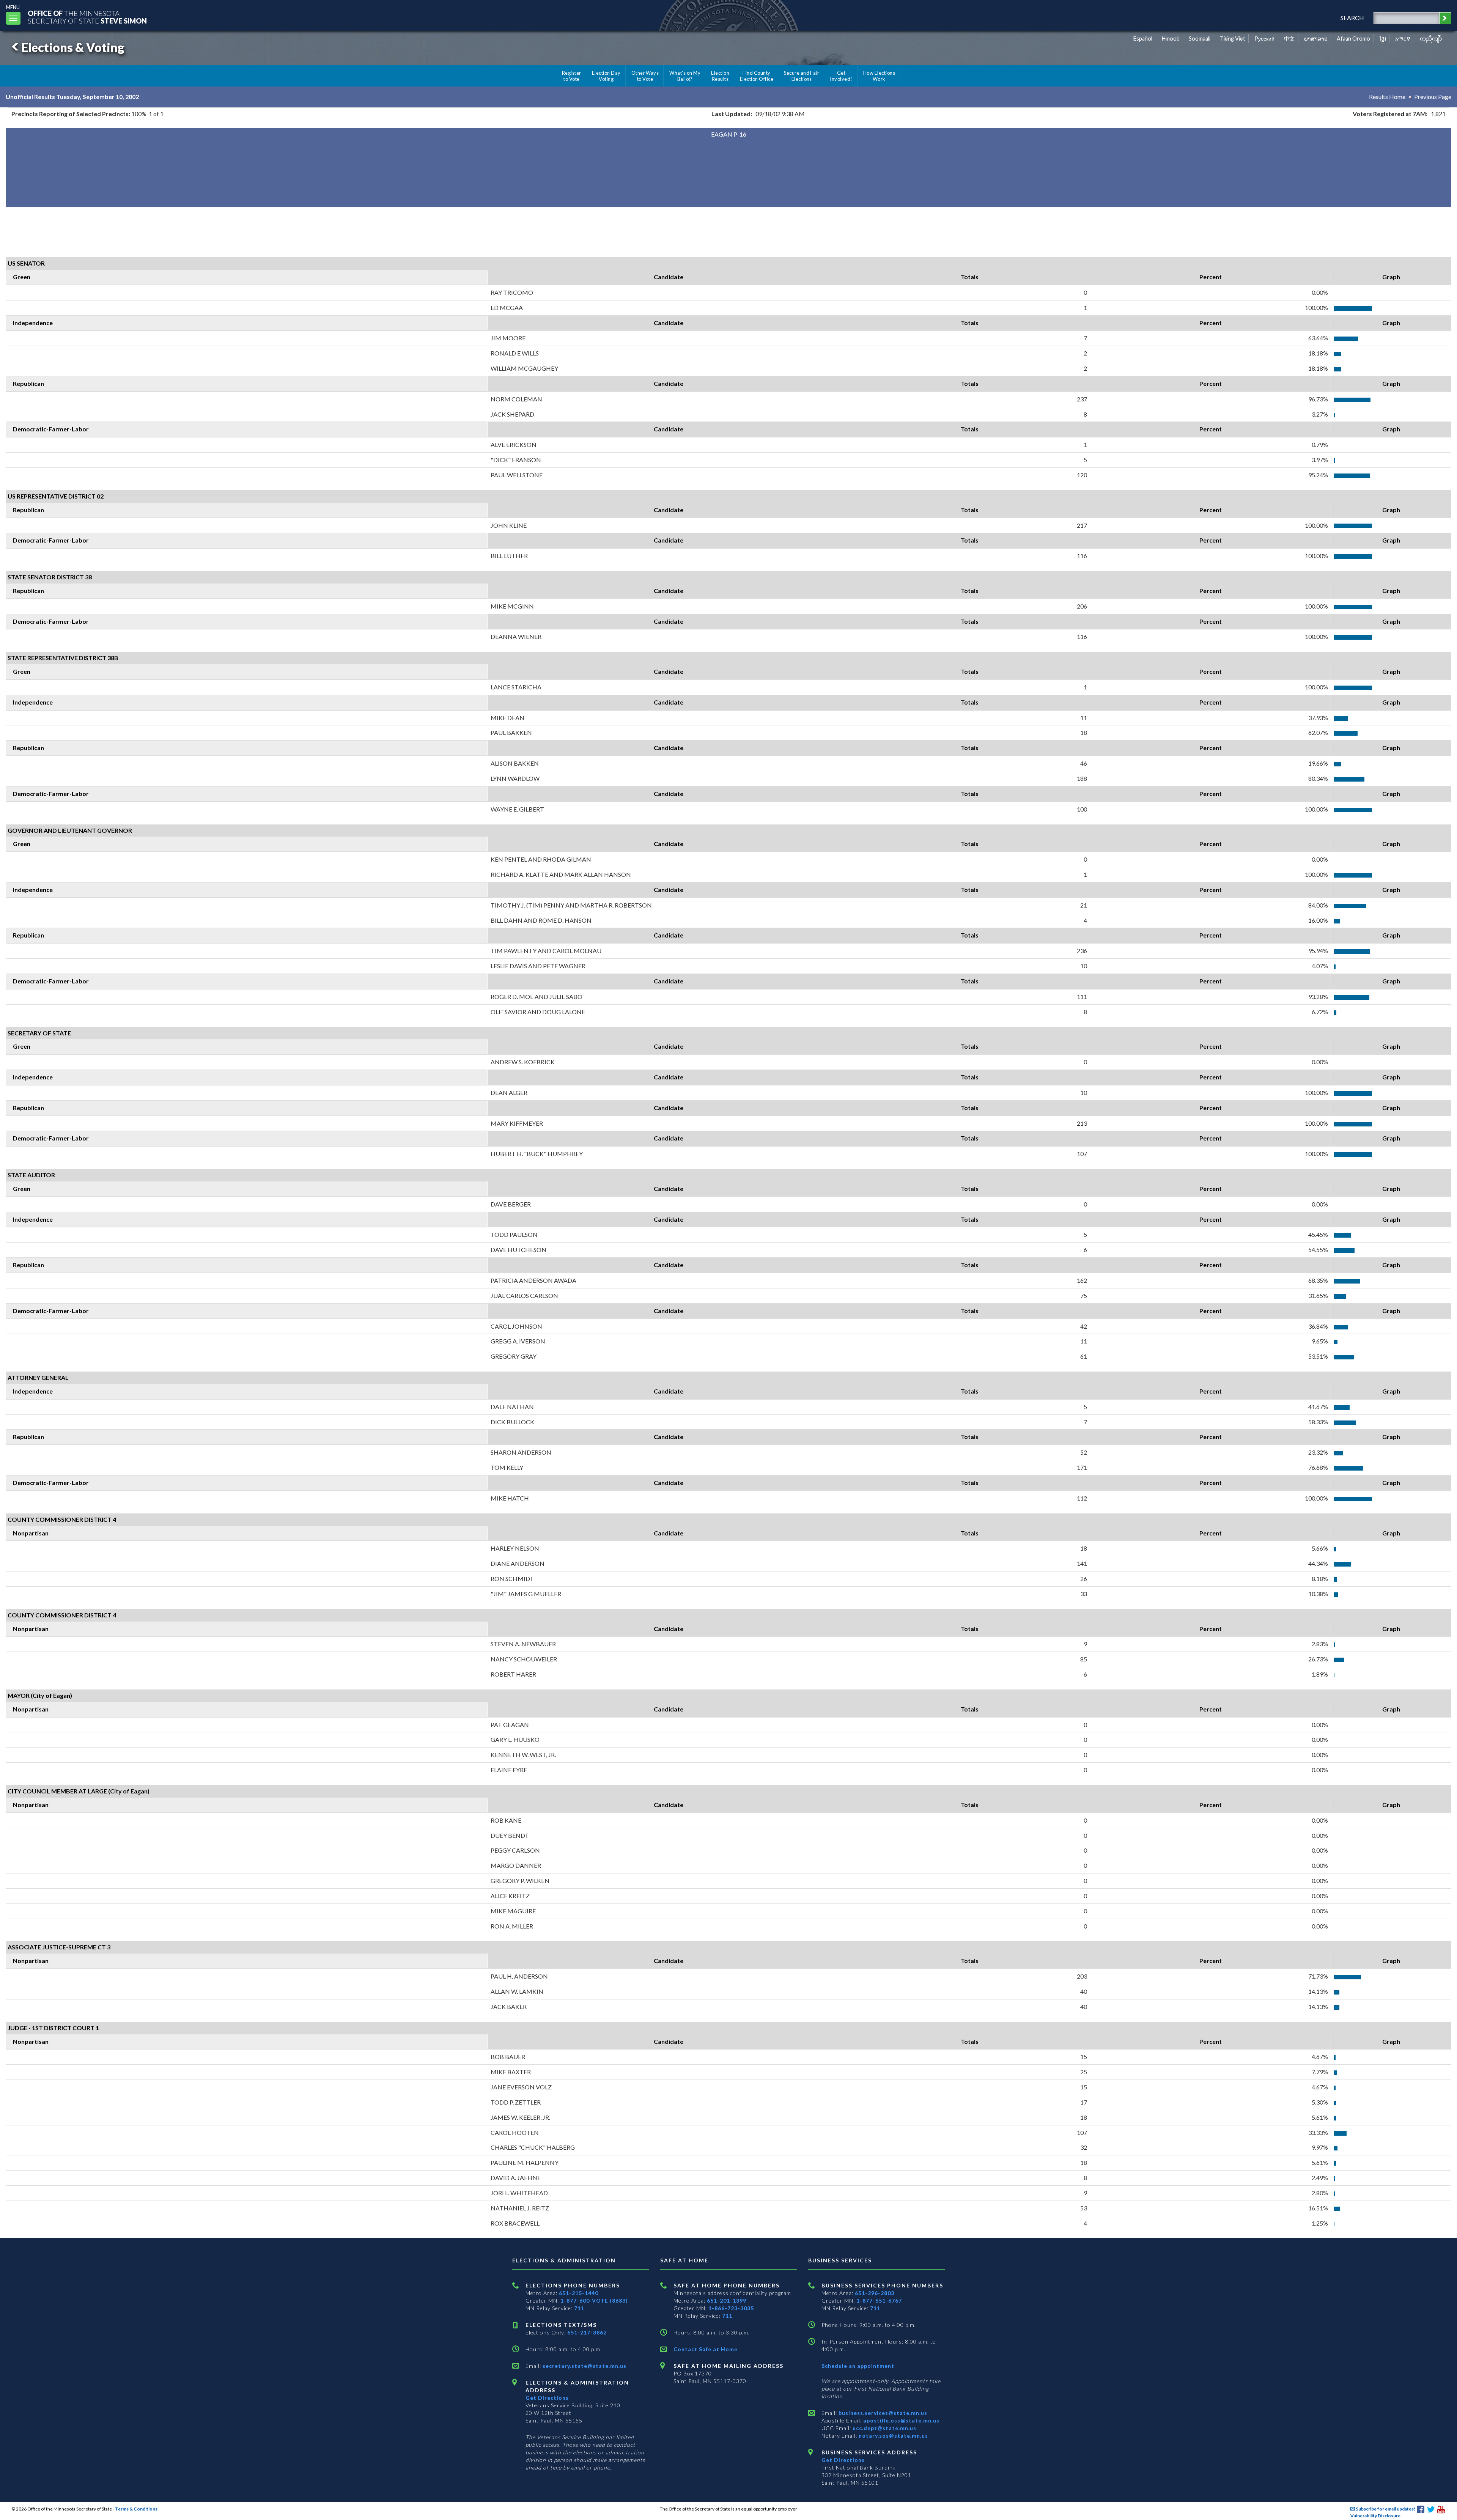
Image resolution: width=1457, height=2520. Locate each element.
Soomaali (1200, 39)
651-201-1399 (727, 2301)
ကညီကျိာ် (1431, 39)
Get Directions (547, 2398)
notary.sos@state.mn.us (893, 2436)
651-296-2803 (875, 2293)
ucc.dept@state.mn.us (884, 2428)
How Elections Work (879, 76)
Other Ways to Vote (645, 76)
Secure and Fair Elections (802, 76)
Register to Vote (572, 76)
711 (579, 2308)
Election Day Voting (606, 76)
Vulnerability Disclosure (1375, 2516)
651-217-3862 (587, 2332)
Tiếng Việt (1233, 39)
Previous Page (1433, 97)
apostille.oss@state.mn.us (901, 2420)
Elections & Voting (73, 47)
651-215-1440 (579, 2293)
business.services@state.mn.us (882, 2413)
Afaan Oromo (1353, 39)
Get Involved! (841, 76)
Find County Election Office (757, 76)
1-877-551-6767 (879, 2301)
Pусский (1264, 39)
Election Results (720, 76)
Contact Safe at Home (706, 2349)
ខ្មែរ (1383, 39)
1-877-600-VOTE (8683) (594, 2301)
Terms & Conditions (136, 2509)
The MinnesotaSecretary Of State (87, 17)
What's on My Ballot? (685, 76)
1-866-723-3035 (731, 2308)
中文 (1289, 39)
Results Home (1387, 97)
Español (1143, 39)
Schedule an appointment (858, 2366)
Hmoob (1171, 39)
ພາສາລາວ (1316, 39)
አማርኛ (1403, 39)
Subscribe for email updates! (1385, 2509)
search (1352, 18)
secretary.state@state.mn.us (584, 2366)
